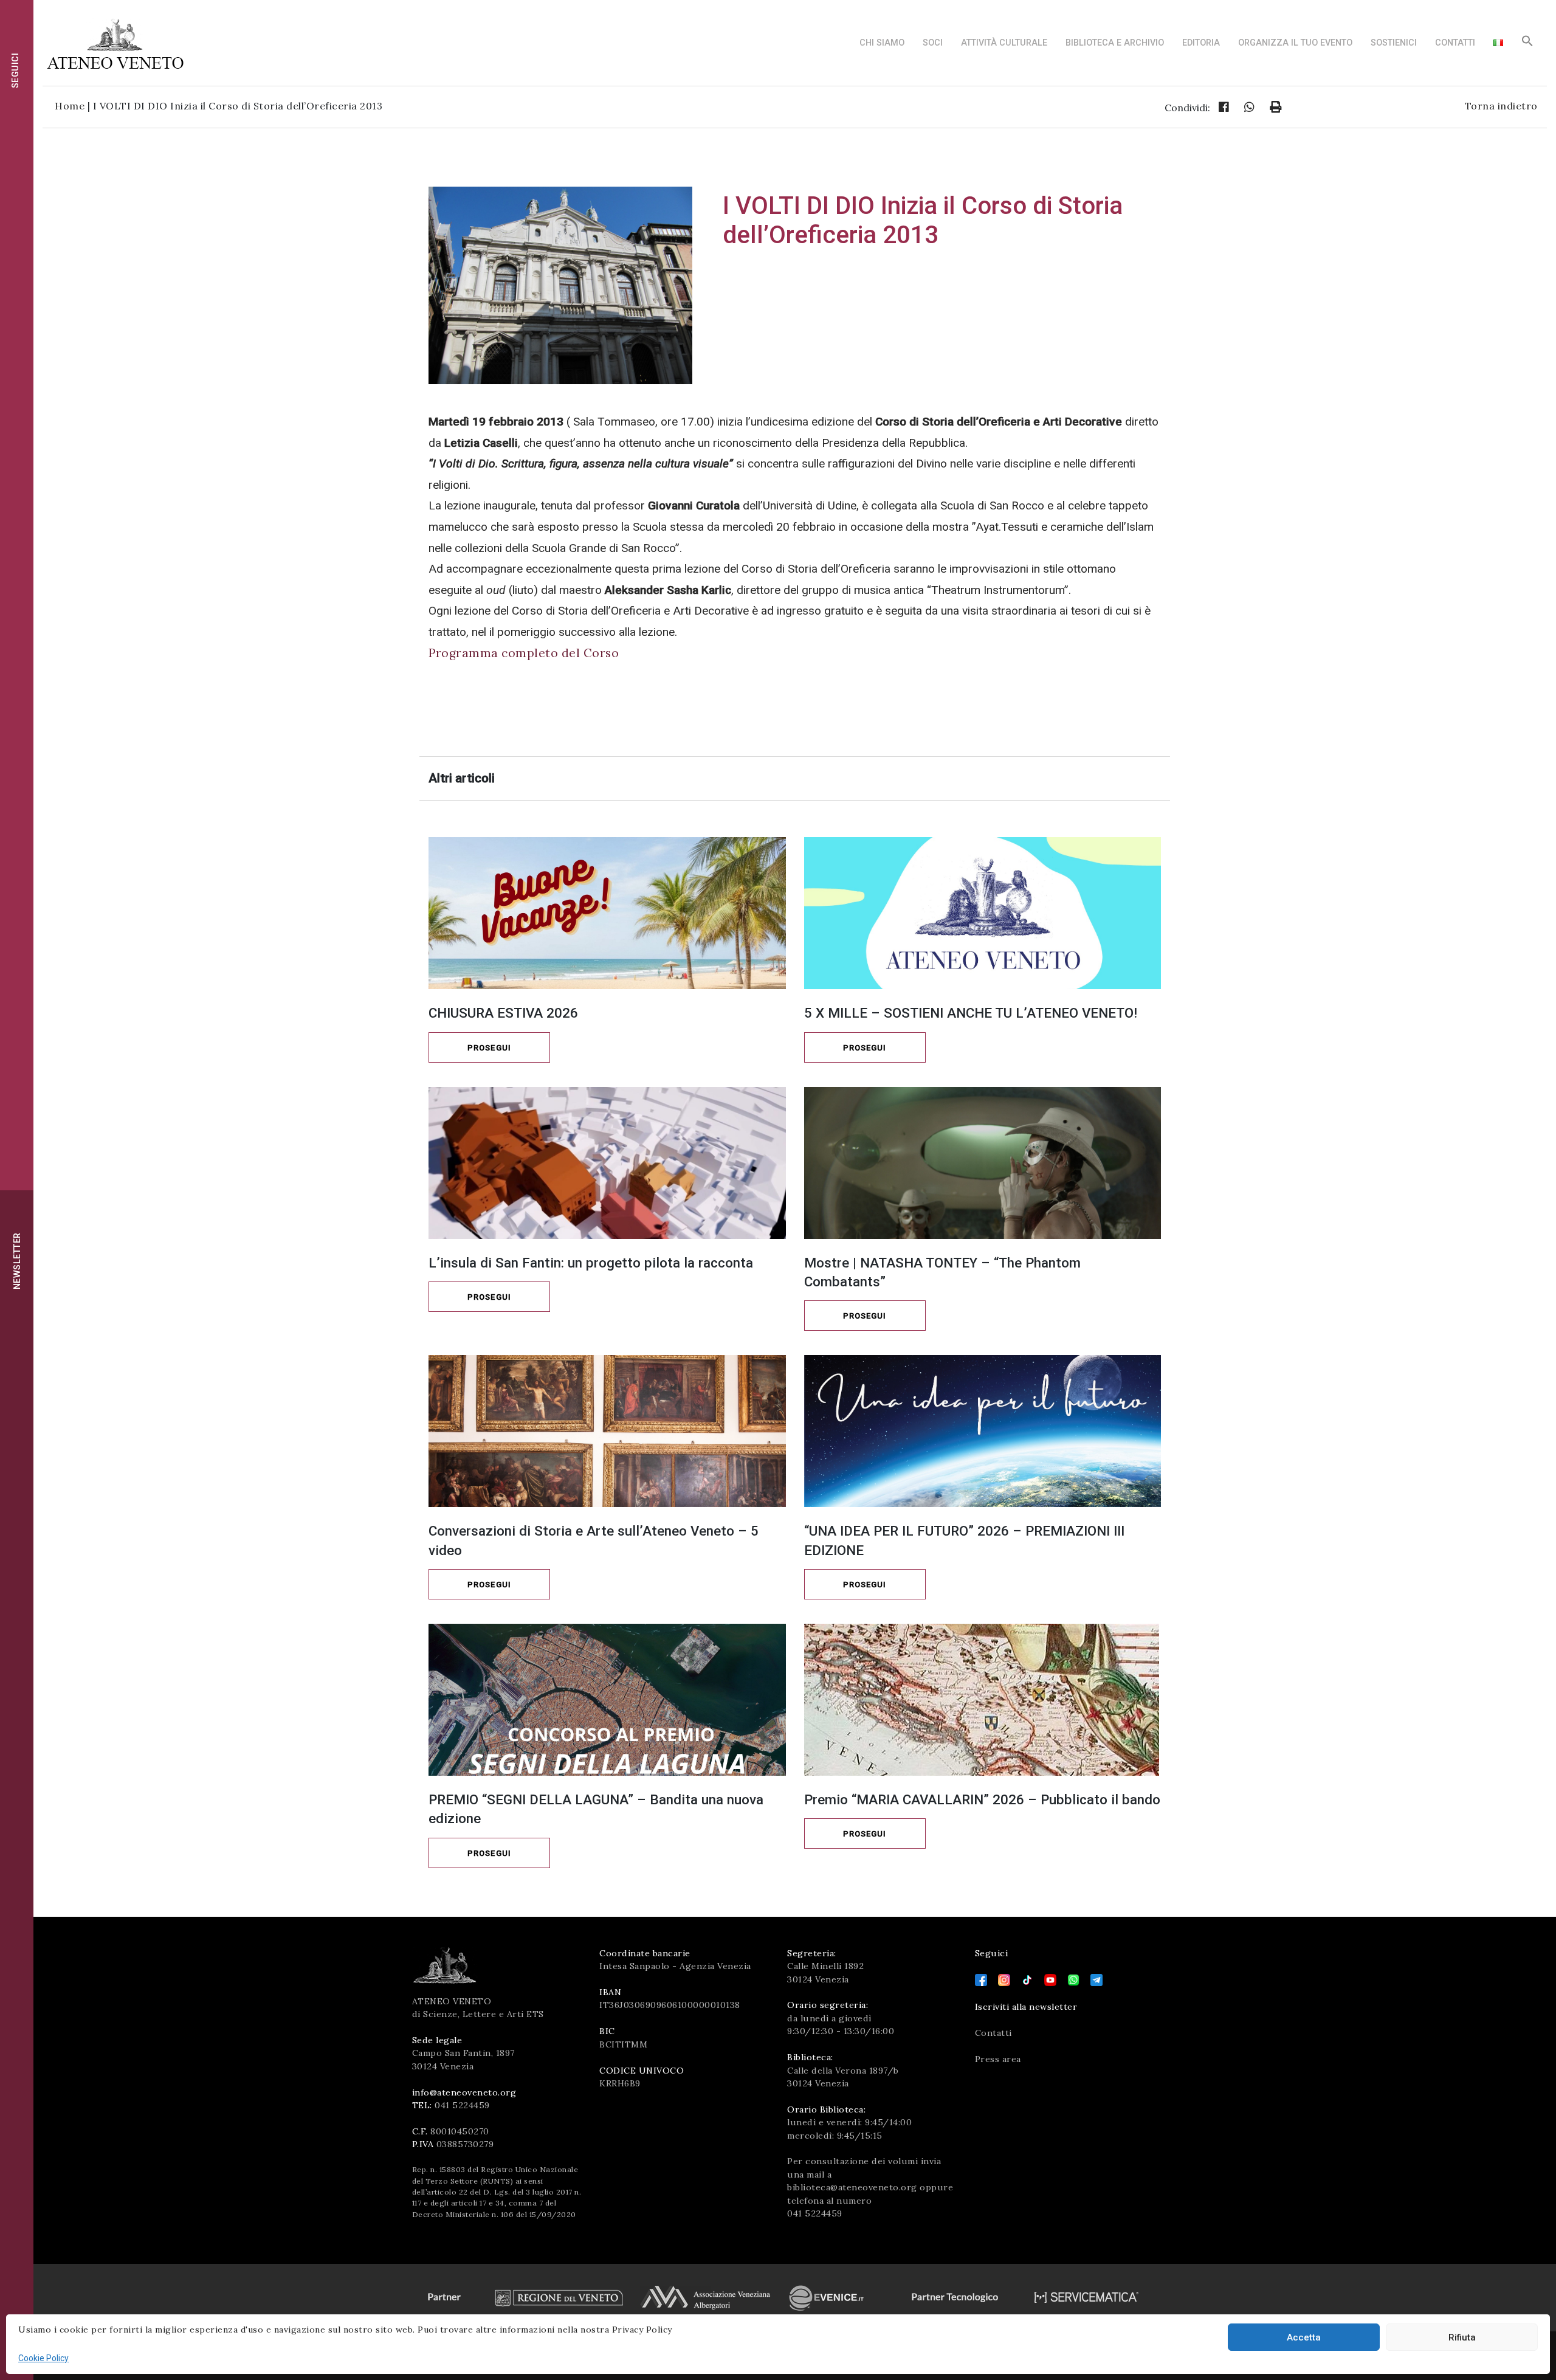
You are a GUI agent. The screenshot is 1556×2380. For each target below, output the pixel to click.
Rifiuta (1462, 2337)
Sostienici (1394, 43)
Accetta (1304, 2337)
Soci (933, 43)
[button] (1527, 44)
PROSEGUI (489, 1048)
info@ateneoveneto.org (464, 2092)
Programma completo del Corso (524, 653)
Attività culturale (1004, 43)
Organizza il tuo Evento (1295, 43)
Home (70, 106)
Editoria (1201, 43)
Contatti (1455, 43)
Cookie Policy (43, 2358)
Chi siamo (882, 43)
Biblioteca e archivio (1115, 43)
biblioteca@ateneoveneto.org (852, 2187)
